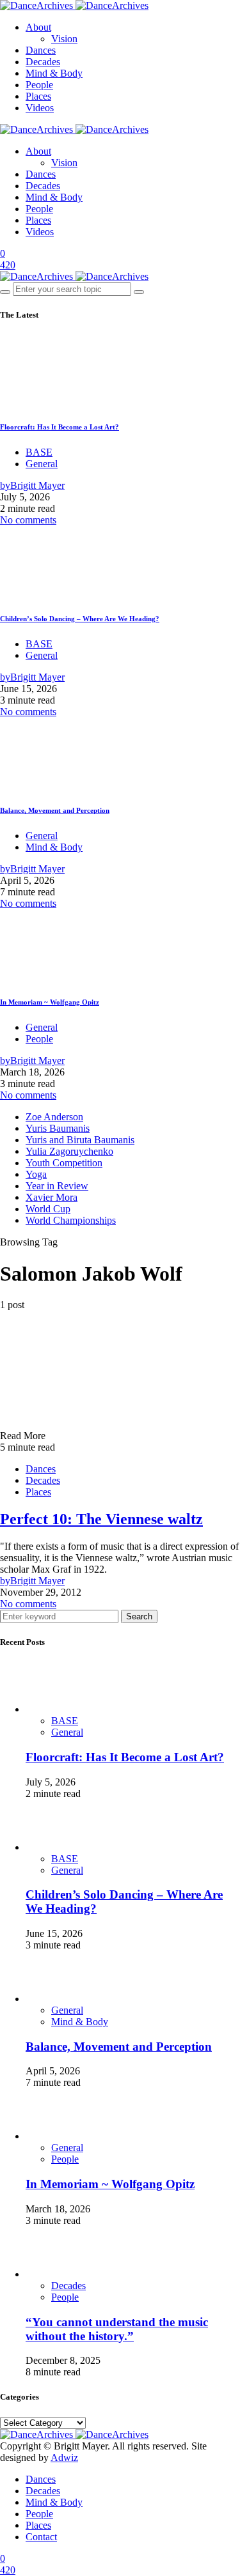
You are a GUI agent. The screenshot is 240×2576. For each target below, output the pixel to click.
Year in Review (57, 1186)
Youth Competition (64, 1163)
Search (139, 1616)
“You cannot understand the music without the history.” (117, 2329)
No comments (28, 520)
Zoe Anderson (54, 1117)
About (38, 27)
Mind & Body (54, 73)
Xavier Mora (52, 1197)
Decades (43, 62)
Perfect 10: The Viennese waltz (101, 1519)
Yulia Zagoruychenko (69, 1151)
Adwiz (64, 2457)
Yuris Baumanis (58, 1128)
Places (38, 96)
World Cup (48, 1209)
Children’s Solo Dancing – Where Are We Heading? (80, 619)
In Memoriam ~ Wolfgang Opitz (50, 1002)
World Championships (71, 1220)
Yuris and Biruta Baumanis (80, 1140)
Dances (41, 50)
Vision (64, 39)
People (39, 85)
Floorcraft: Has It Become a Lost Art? (60, 427)
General (42, 464)
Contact (41, 2537)
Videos (40, 108)
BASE (39, 452)
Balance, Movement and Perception (55, 810)
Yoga (36, 1174)
